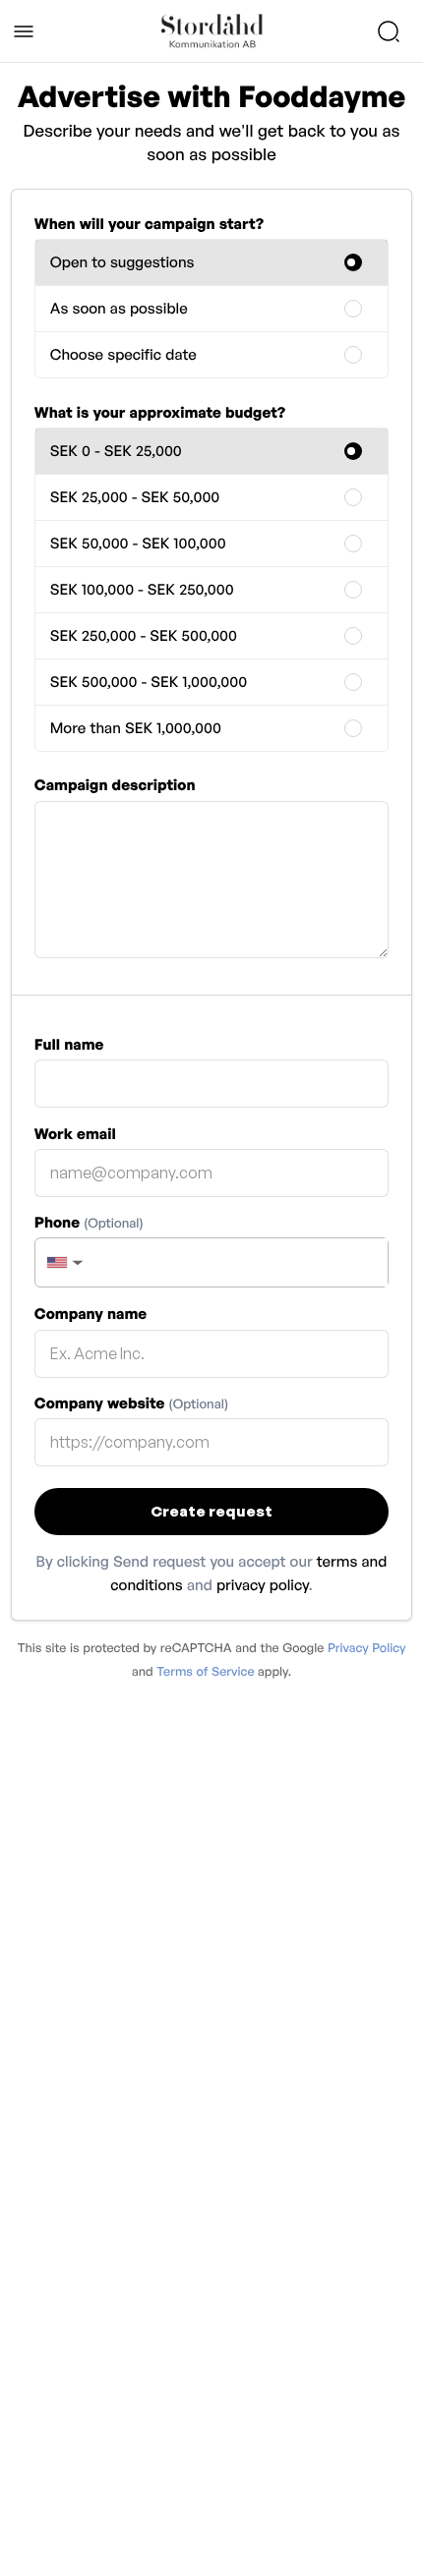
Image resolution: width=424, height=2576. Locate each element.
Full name (69, 1044)
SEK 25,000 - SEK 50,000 (135, 497)
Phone (89, 1222)
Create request (212, 1511)
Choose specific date (123, 354)
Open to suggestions (122, 262)
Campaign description (115, 785)
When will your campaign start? (149, 224)
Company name (91, 1314)
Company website (131, 1403)
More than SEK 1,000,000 (136, 728)
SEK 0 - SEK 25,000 (116, 451)
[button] (63, 1262)
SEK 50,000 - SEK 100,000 (138, 543)
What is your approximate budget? (160, 412)
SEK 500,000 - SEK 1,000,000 (149, 682)
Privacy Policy (366, 1647)
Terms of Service (205, 1671)
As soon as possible (119, 308)
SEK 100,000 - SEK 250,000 (142, 589)
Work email (75, 1134)
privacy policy (263, 1585)
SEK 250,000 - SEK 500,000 (144, 635)
